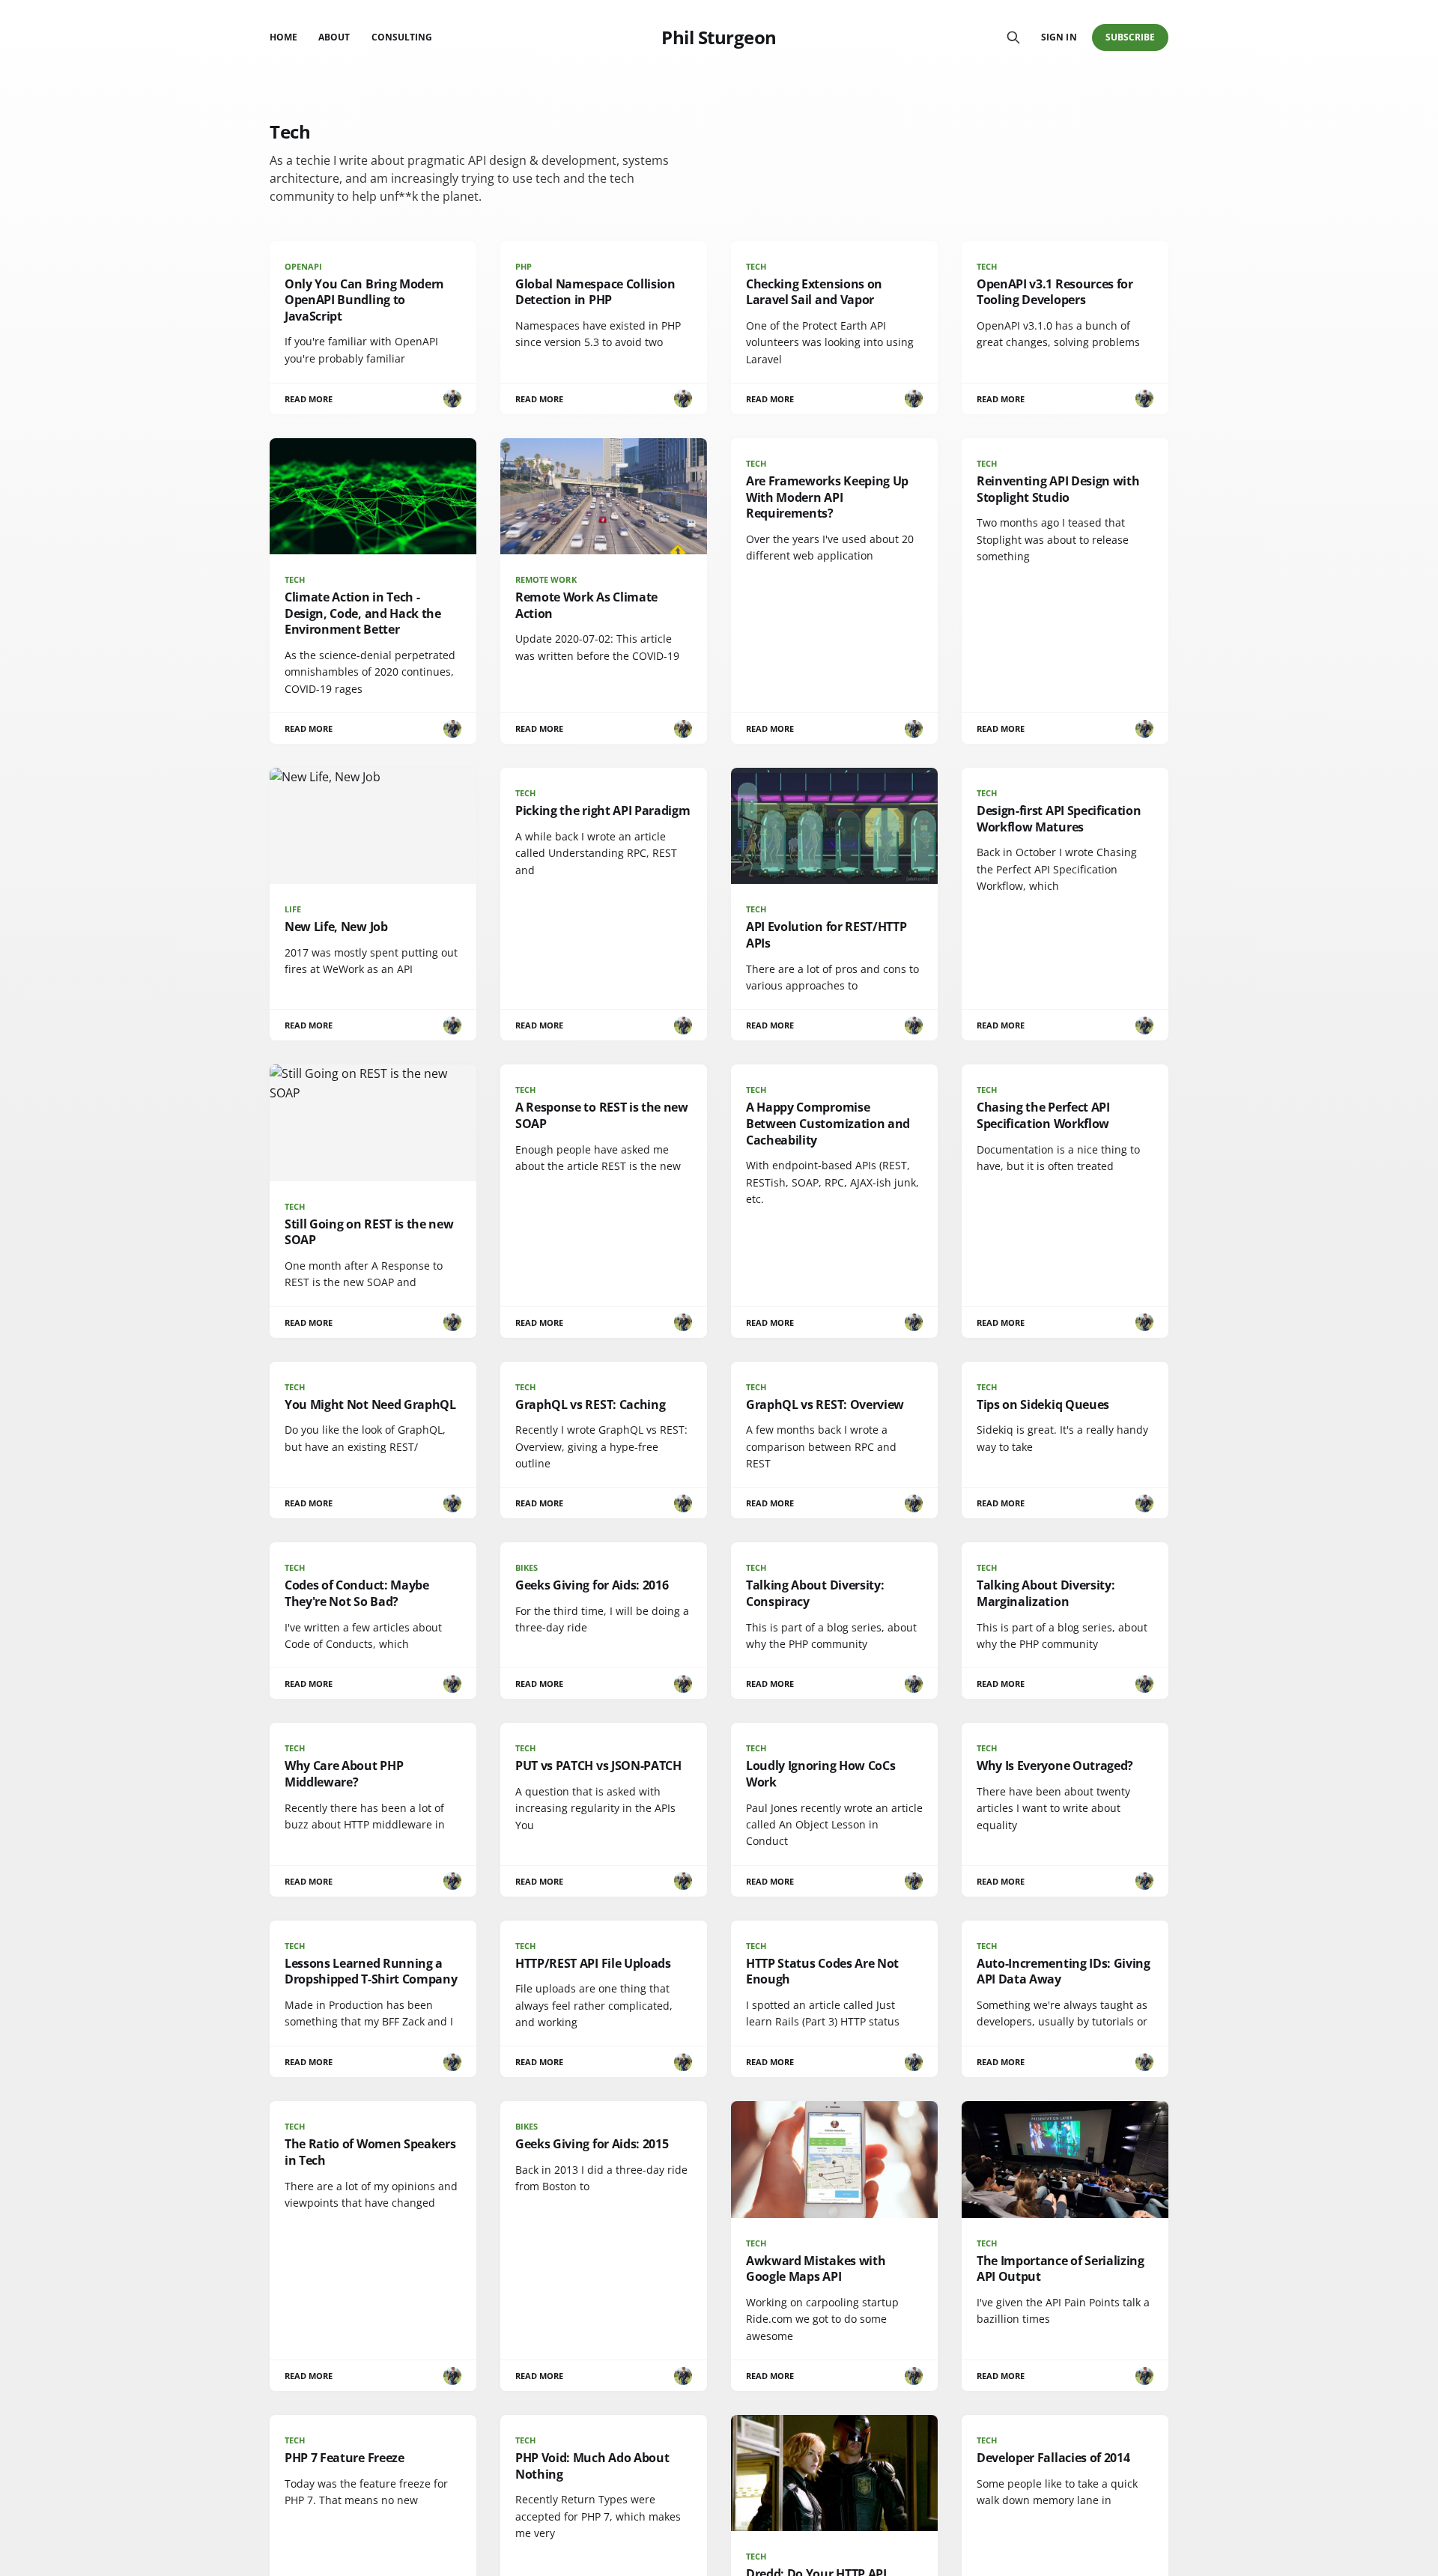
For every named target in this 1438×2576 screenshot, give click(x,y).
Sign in (1059, 37)
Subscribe (1131, 37)
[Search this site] (1013, 37)
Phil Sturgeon (719, 37)
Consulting (402, 37)
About (334, 37)
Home (283, 37)
